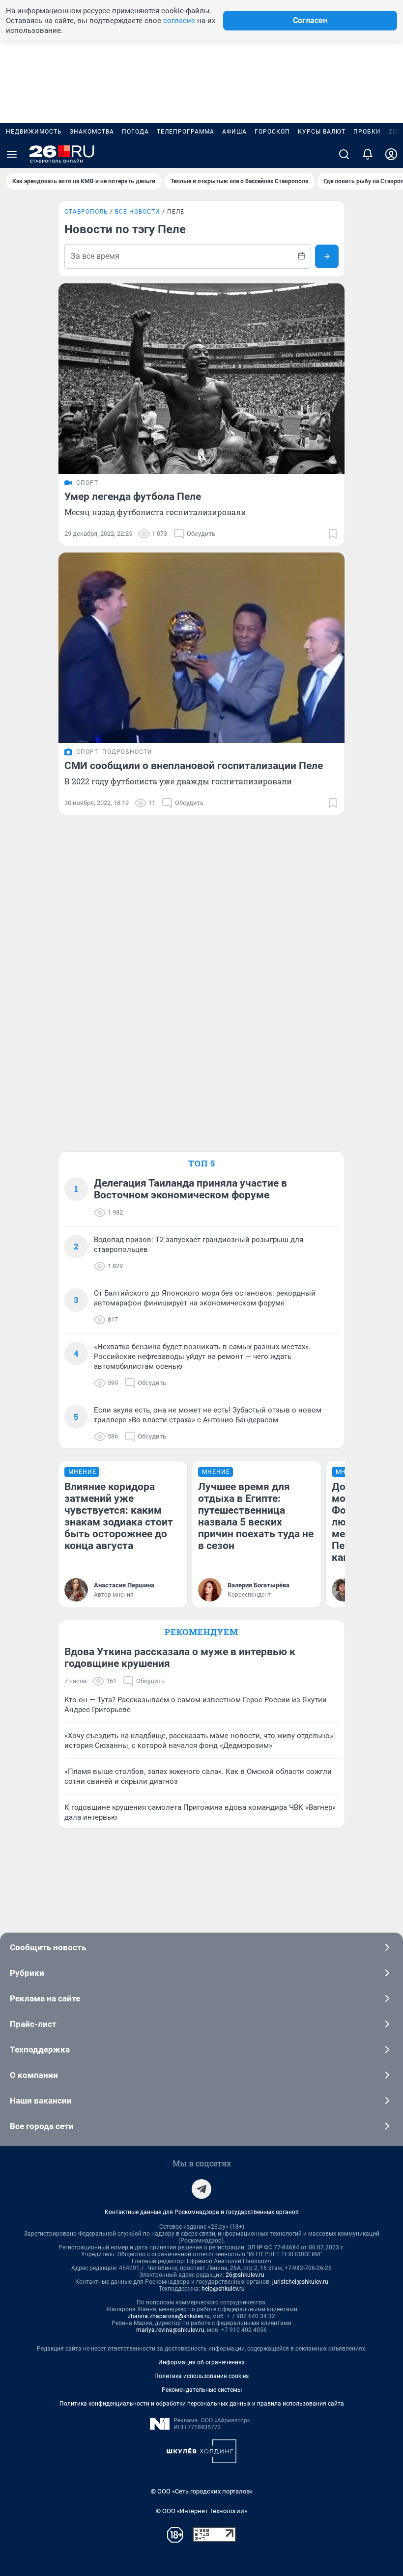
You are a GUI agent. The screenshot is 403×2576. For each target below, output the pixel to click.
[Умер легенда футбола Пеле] (201, 379)
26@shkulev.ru (245, 2275)
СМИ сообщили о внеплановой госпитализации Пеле (194, 766)
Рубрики (27, 1973)
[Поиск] (344, 154)
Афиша (234, 132)
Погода (135, 132)
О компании (34, 2075)
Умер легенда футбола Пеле (133, 497)
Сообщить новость (48, 1947)
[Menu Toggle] (12, 154)
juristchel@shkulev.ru (300, 2282)
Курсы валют (322, 132)
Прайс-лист (33, 2024)
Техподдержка (40, 2050)
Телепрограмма (186, 132)
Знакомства (92, 132)
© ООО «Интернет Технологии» (201, 2511)
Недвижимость (34, 132)
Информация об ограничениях (201, 2362)
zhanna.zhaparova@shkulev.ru (169, 2316)
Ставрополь (86, 212)
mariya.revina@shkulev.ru (170, 2330)
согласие (179, 21)
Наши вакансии (41, 2101)
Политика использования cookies (201, 2376)
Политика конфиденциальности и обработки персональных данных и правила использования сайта (202, 2404)
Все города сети (42, 2126)
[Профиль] (391, 154)
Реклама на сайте (45, 1998)
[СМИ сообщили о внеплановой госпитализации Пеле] (201, 648)
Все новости (138, 212)
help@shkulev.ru (223, 2289)
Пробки (367, 132)
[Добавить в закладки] (333, 534)
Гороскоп (272, 132)
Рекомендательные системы (202, 2390)
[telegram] (201, 2189)
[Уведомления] (368, 154)
